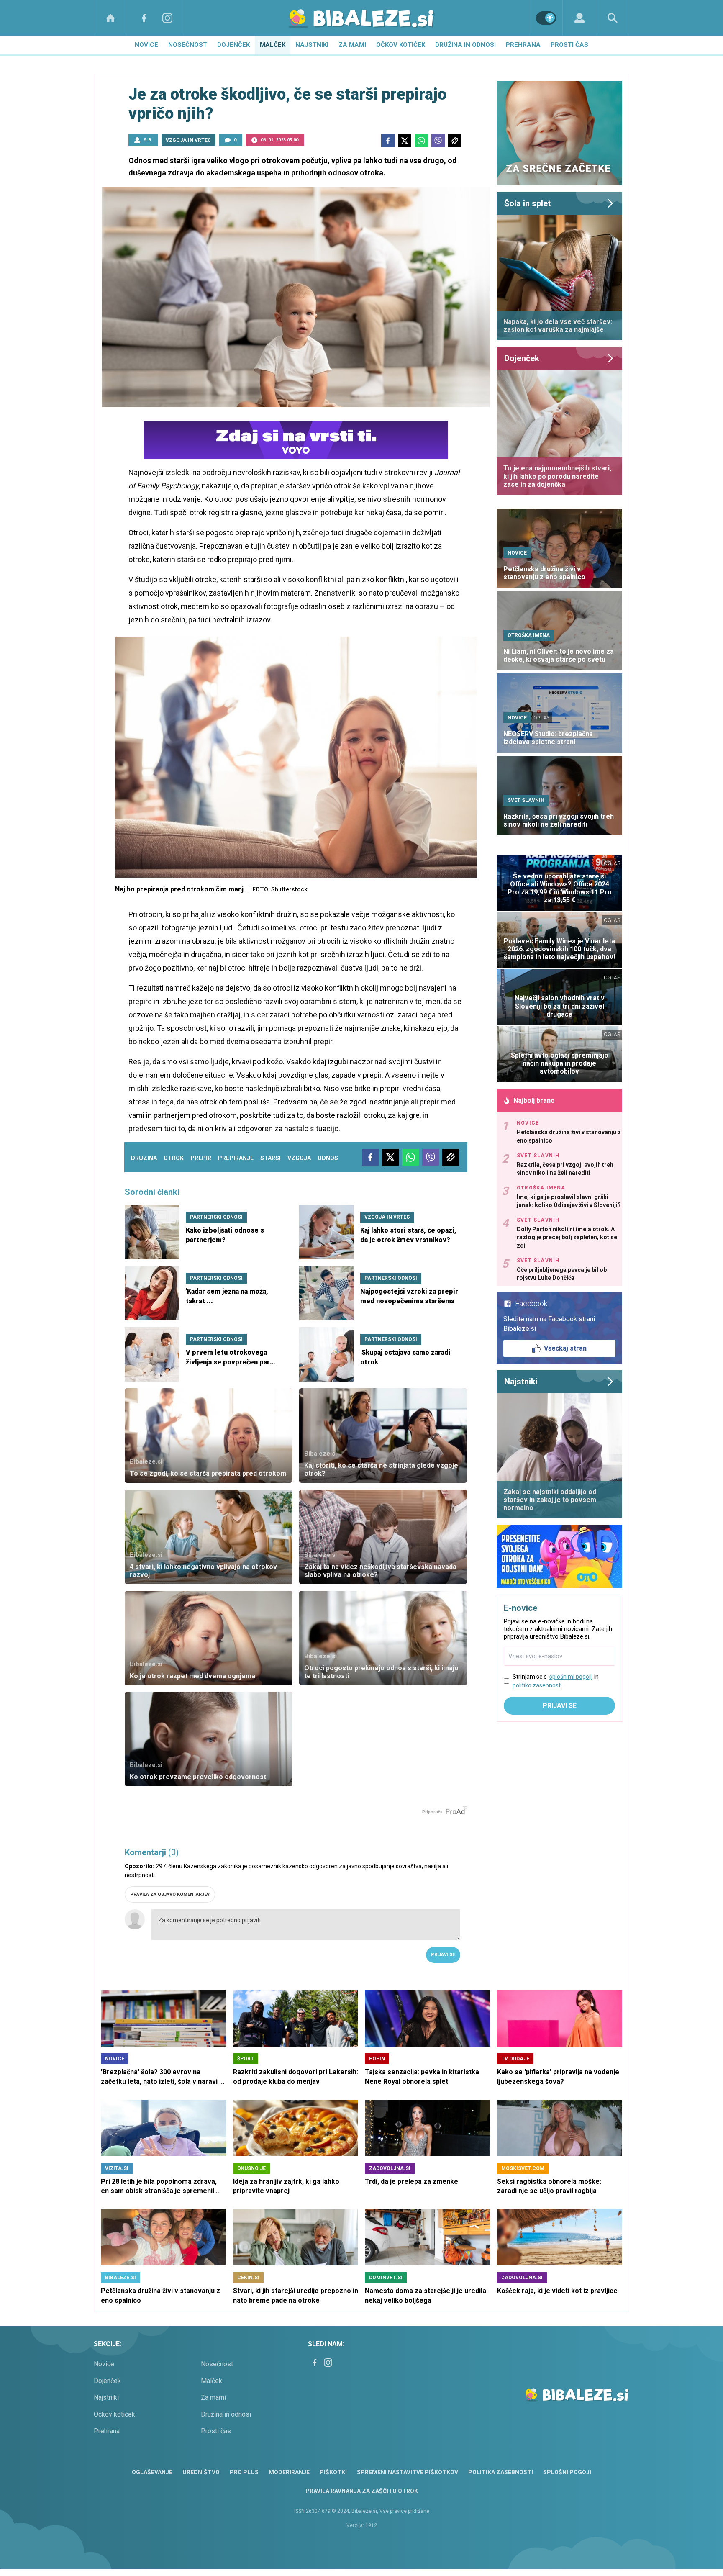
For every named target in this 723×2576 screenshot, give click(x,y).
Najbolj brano (534, 1101)
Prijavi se (443, 1955)
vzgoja (299, 1158)
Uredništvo (201, 2472)
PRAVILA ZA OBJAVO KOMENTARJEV (170, 1894)
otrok (174, 1158)
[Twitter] (405, 141)
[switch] (546, 18)
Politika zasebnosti (501, 2472)
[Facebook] (144, 18)
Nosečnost (188, 45)
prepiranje (236, 1158)
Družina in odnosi (465, 45)
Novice (146, 45)
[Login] (579, 18)
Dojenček (233, 45)
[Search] (613, 18)
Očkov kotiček (401, 45)
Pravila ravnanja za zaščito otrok (362, 2491)
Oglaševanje (152, 2472)
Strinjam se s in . (556, 1681)
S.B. (148, 140)
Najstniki (312, 45)
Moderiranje (289, 2472)
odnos (328, 1158)
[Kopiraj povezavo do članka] (455, 141)
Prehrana (523, 45)
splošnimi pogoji (570, 1677)
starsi (270, 1158)
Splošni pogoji (567, 2472)
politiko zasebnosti (537, 1685)
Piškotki (333, 2472)
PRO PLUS (244, 2472)
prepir (201, 1158)
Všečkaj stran (565, 1348)
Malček (273, 45)
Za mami (352, 45)
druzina (144, 1158)
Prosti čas (569, 45)
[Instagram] (167, 18)
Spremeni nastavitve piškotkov (408, 2472)
